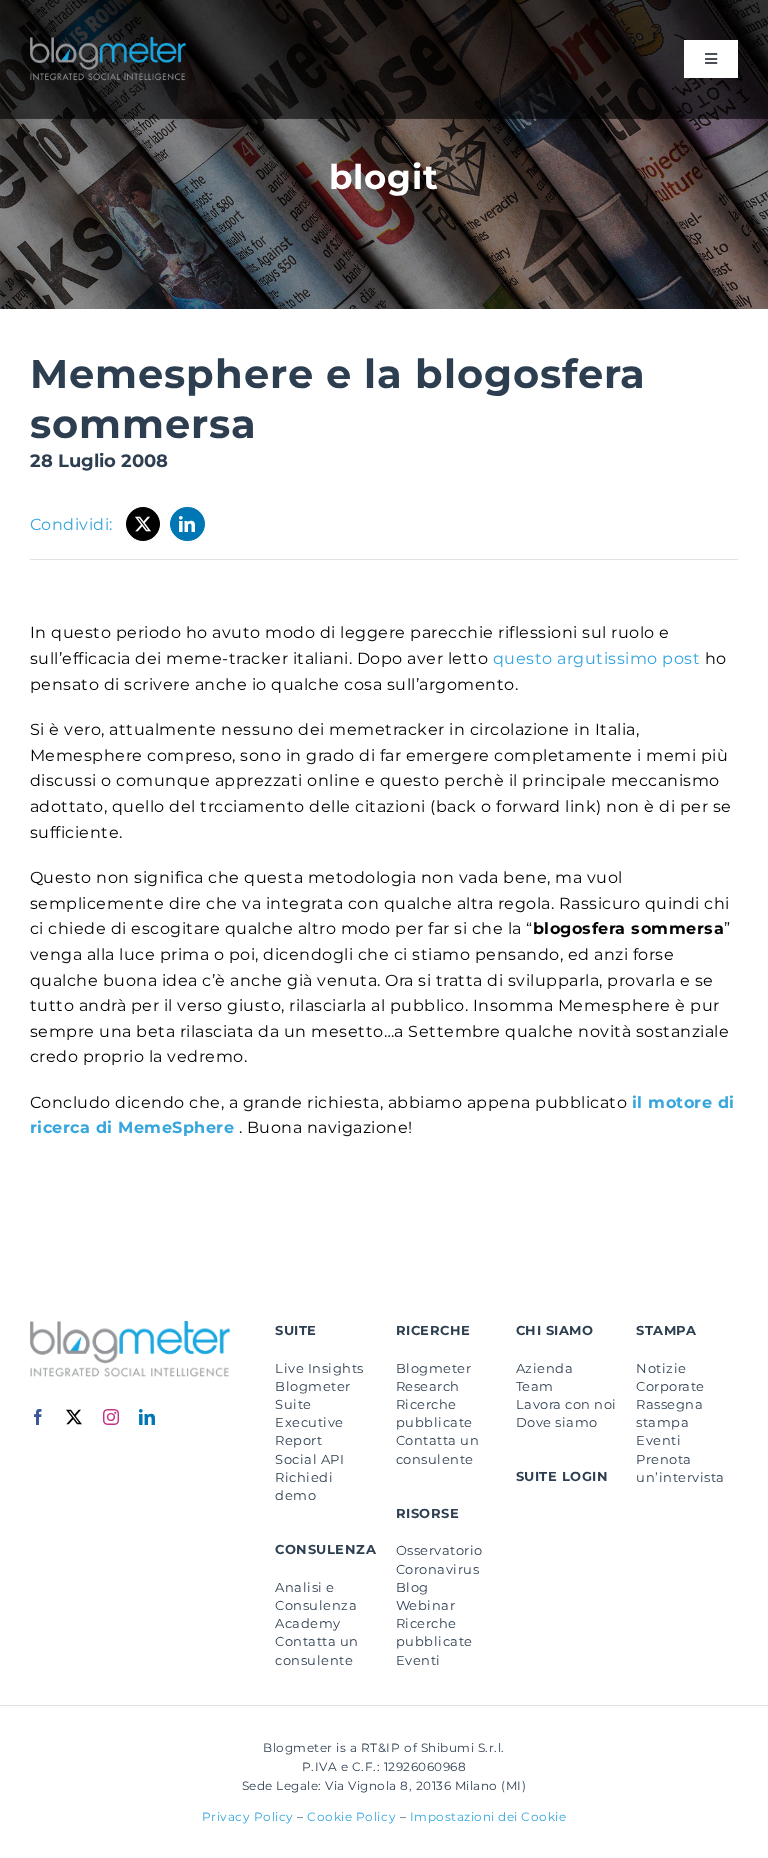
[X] (143, 524)
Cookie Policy (351, 1816)
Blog (412, 1587)
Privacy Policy (248, 1816)
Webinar (425, 1605)
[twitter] (74, 1417)
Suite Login (562, 1476)
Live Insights (319, 1368)
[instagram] (111, 1417)
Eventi (418, 1660)
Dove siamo (557, 1422)
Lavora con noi (566, 1404)
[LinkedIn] (187, 524)
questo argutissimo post (596, 658)
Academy (307, 1623)
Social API (309, 1459)
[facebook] (38, 1417)
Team (535, 1386)
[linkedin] (147, 1417)
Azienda (544, 1368)
